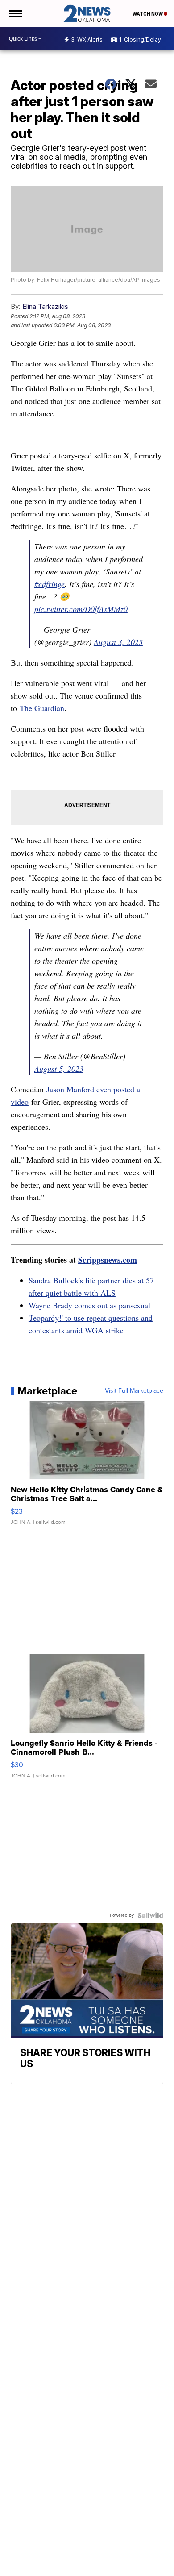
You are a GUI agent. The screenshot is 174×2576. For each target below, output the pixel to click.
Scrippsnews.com (108, 1260)
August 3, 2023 (118, 642)
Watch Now (148, 14)
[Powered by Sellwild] (150, 1915)
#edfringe (50, 584)
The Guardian (42, 708)
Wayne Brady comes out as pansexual (89, 1305)
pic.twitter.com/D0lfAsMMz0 (81, 609)
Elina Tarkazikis (45, 306)
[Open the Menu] (15, 13)
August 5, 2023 (59, 1069)
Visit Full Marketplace (134, 1391)
